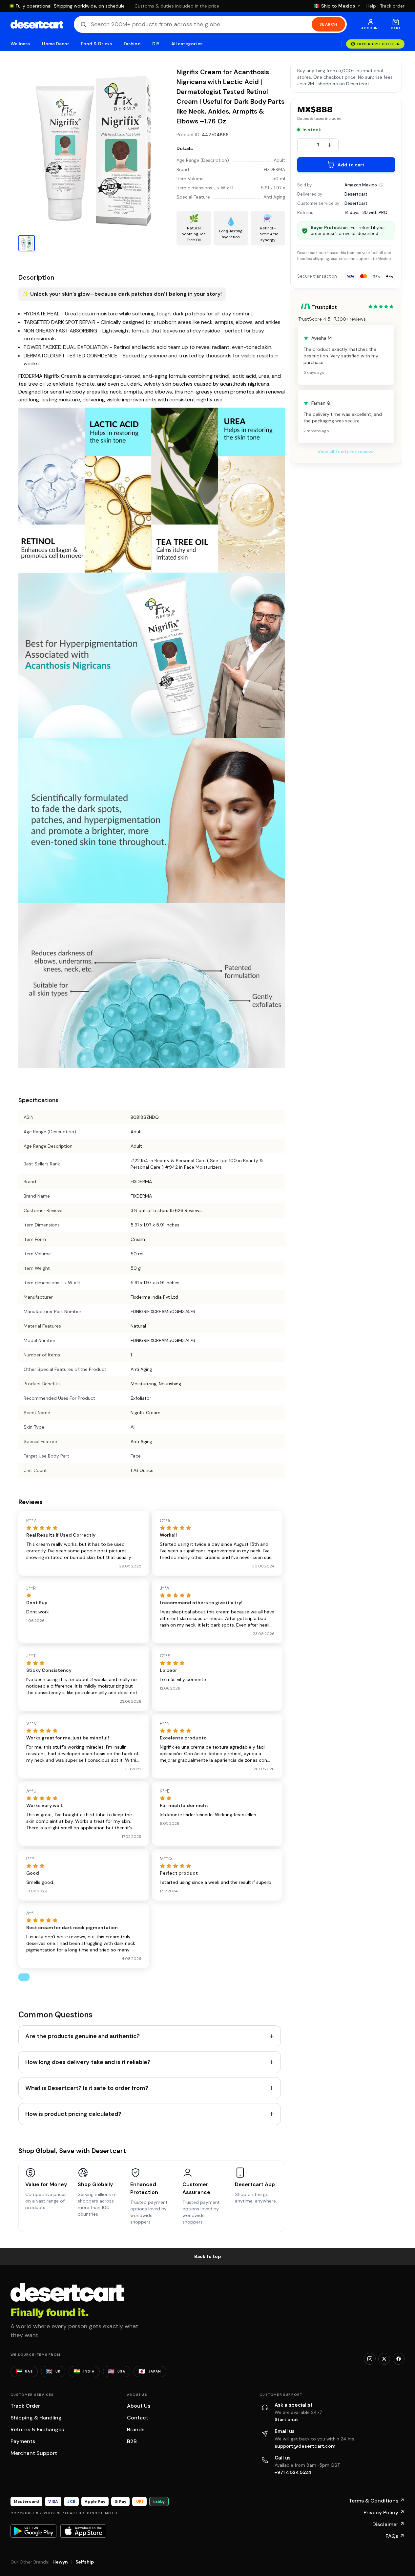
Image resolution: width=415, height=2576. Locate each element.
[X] (384, 2359)
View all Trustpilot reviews (346, 452)
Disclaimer (388, 2524)
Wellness (20, 44)
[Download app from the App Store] (83, 2531)
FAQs (395, 2536)
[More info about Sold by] (381, 185)
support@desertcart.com (305, 2446)
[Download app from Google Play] (33, 2531)
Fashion (132, 44)
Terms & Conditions (377, 2501)
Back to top (208, 2256)
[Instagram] (370, 2359)
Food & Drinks (96, 44)
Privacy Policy (384, 2512)
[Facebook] (399, 2359)
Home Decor (56, 44)
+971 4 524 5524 (293, 2472)
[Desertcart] (37, 24)
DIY (156, 44)
